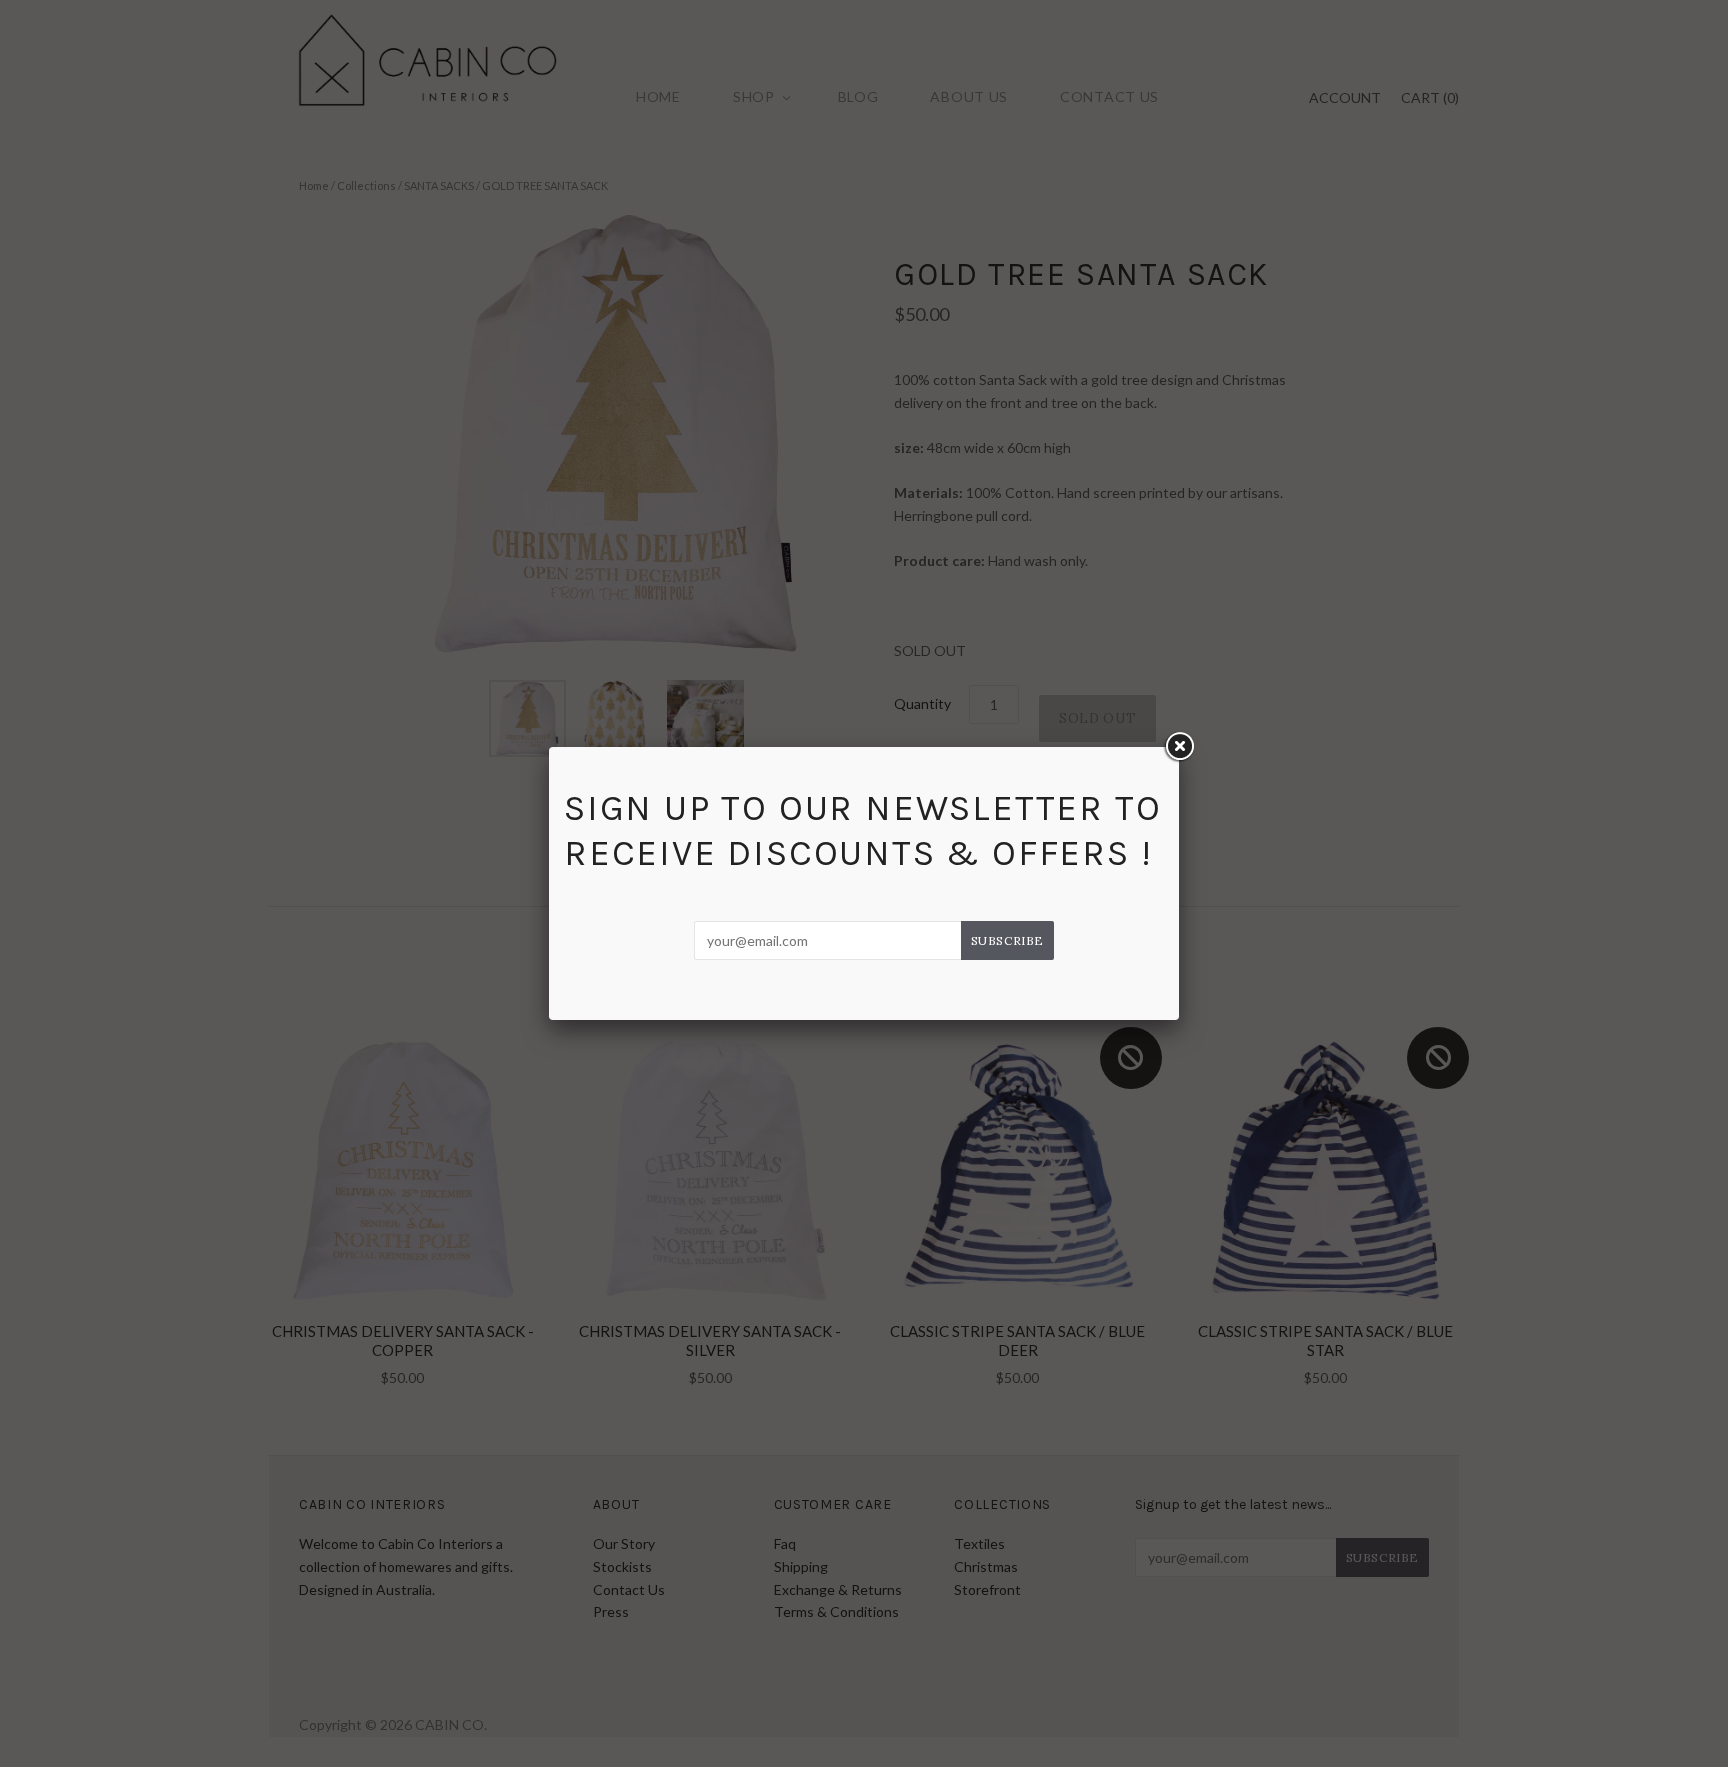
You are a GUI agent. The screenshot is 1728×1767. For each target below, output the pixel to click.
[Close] (1179, 747)
